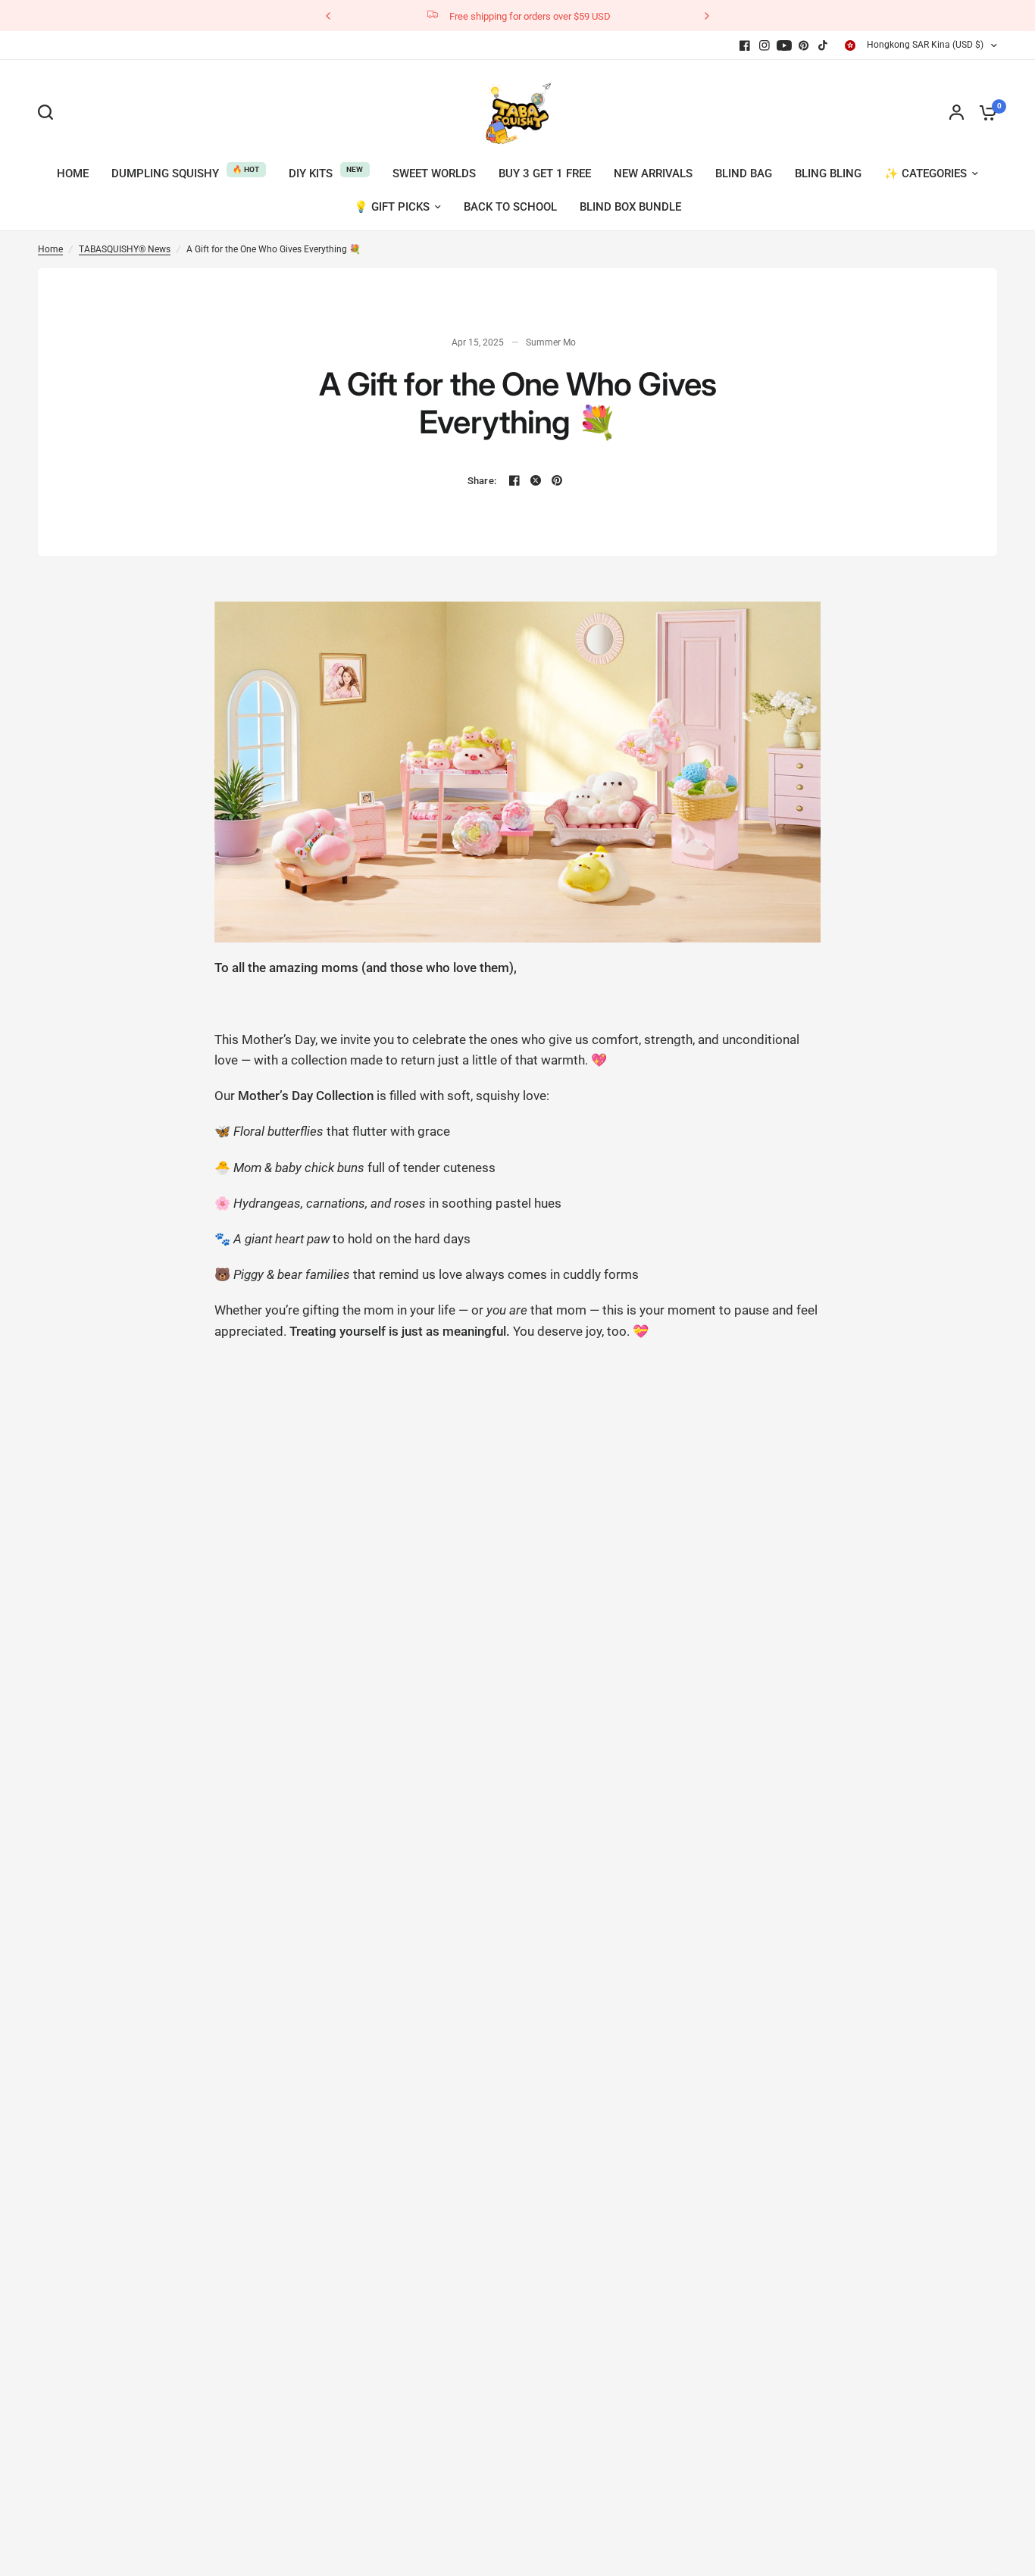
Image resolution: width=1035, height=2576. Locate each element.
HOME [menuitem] (73, 174)
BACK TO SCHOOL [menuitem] (510, 207)
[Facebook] (745, 45)
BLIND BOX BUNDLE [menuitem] (630, 207)
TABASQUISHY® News (125, 249)
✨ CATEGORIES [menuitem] (926, 174)
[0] (984, 112)
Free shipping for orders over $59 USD (530, 16)
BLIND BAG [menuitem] (744, 174)
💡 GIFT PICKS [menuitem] (392, 207)
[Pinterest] (804, 45)
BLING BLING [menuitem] (828, 174)
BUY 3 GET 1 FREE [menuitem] (545, 174)
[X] (536, 480)
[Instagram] (765, 45)
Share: (482, 481)
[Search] (49, 112)
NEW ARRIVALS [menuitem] (653, 174)
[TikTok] (824, 45)
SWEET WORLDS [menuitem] (434, 174)
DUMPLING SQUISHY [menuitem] (165, 174)
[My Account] (957, 112)
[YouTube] (784, 45)
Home (50, 249)
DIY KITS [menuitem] (311, 174)
